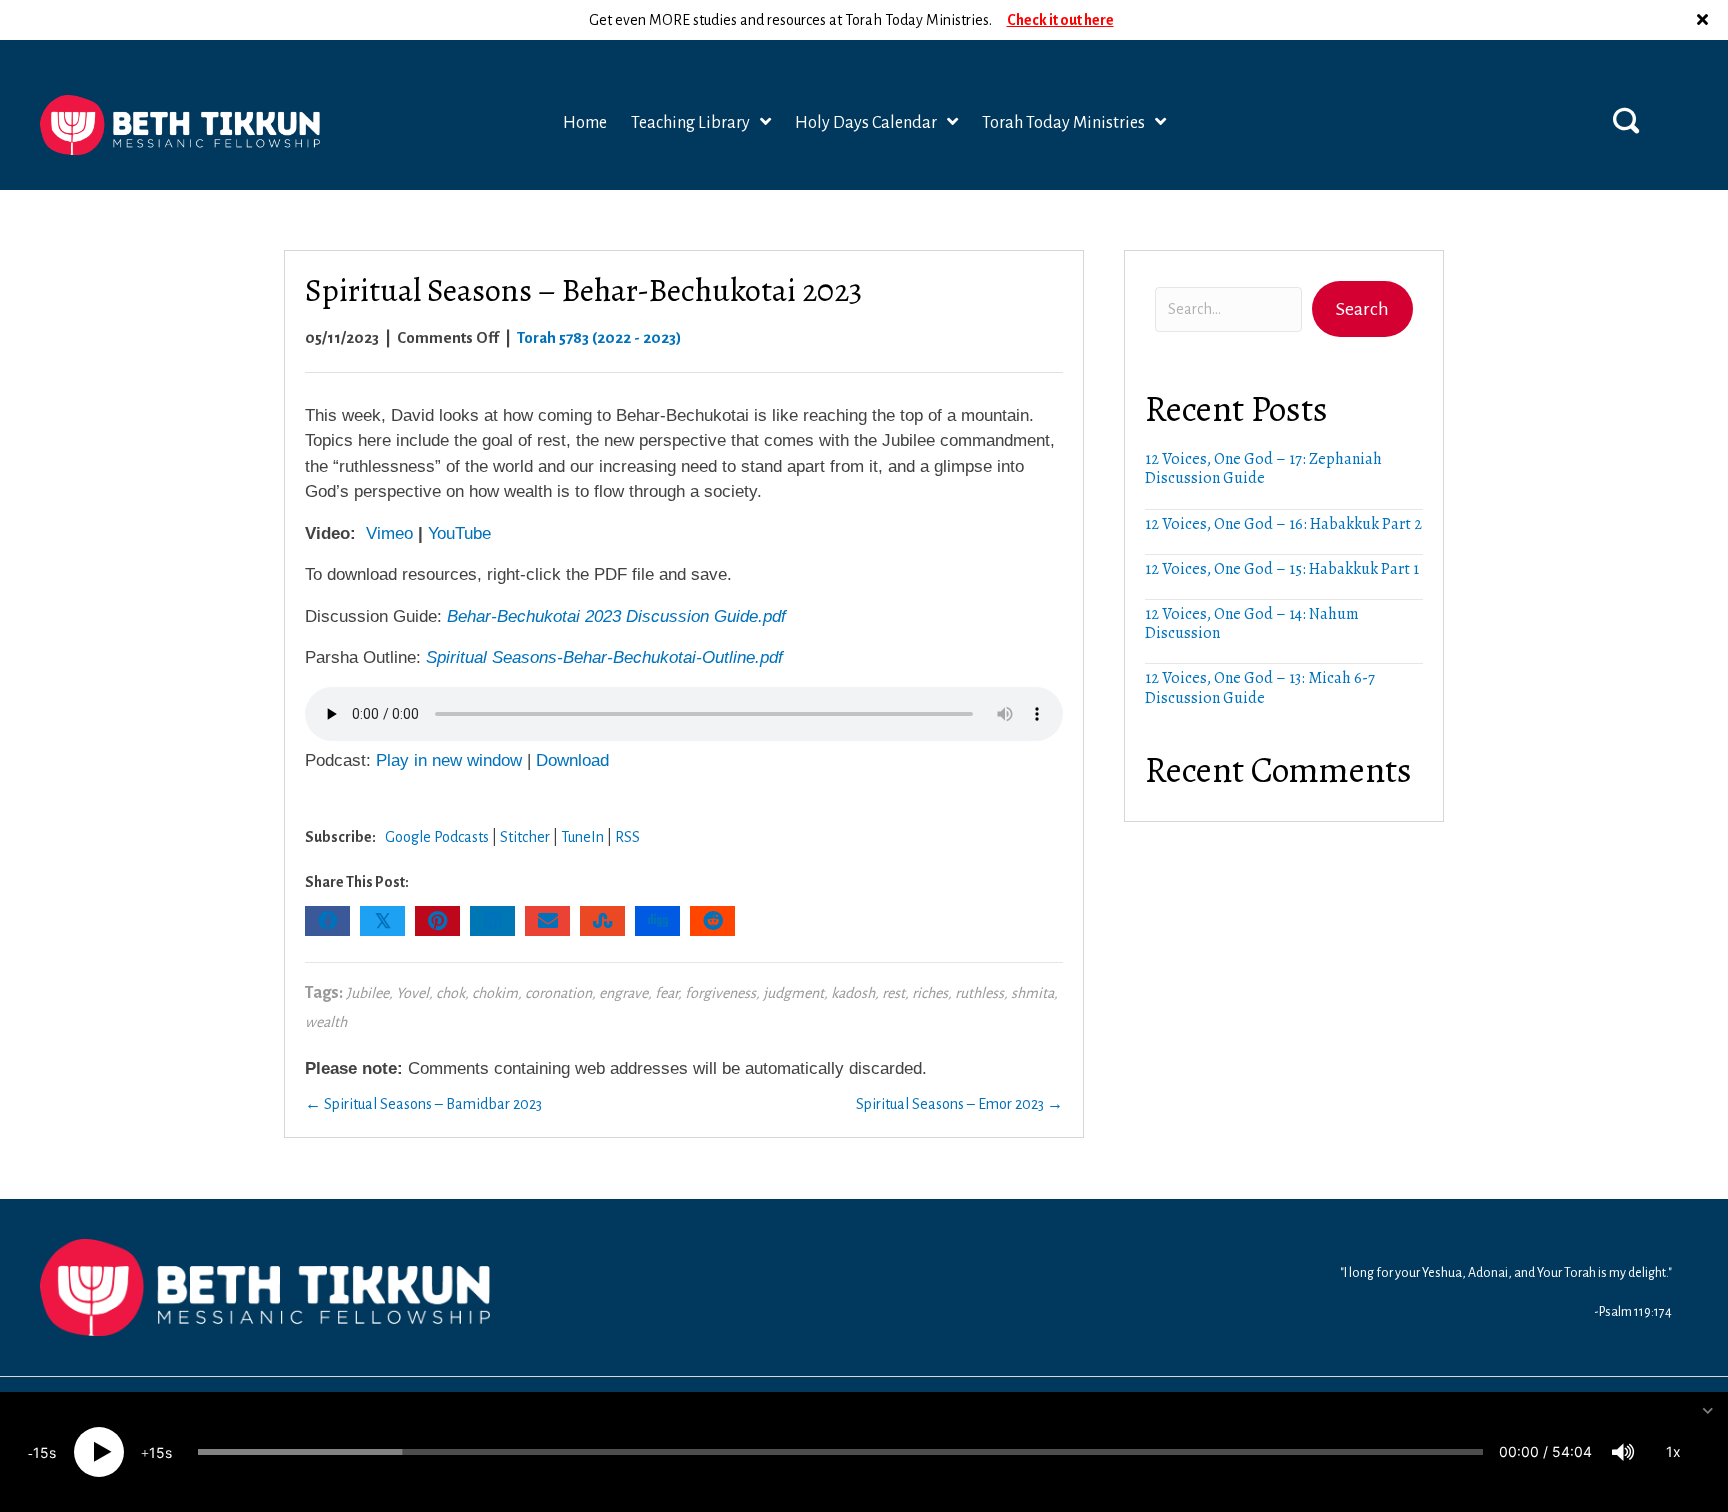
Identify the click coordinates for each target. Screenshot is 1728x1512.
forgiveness (720, 993)
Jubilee (367, 993)
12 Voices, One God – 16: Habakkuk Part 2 (1283, 524)
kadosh (853, 993)
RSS (627, 837)
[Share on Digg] (657, 921)
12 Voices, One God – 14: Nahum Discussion (1252, 623)
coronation (558, 993)
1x (1673, 1451)
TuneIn (582, 837)
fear (666, 993)
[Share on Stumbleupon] (602, 921)
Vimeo (389, 533)
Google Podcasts (437, 837)
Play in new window (449, 760)
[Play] (99, 1452)
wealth (326, 1022)
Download (572, 760)
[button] (1705, 20)
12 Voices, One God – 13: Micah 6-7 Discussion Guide (1260, 687)
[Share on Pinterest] (437, 921)
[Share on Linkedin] (492, 921)
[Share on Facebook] (327, 921)
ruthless (979, 993)
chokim (495, 993)
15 (41, 1452)
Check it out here (1060, 19)
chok (450, 993)
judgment (793, 993)
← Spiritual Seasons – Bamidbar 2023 (423, 1104)
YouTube (459, 533)
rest (893, 993)
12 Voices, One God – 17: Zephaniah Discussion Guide (1263, 468)
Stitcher (525, 837)
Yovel (412, 993)
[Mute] (1623, 1452)
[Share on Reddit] (712, 921)
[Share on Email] (547, 921)
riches (930, 993)
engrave (623, 993)
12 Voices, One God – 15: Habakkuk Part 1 (1282, 569)
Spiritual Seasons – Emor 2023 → (959, 1104)
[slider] (840, 1452)
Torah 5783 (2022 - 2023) (599, 337)
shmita (1032, 993)
